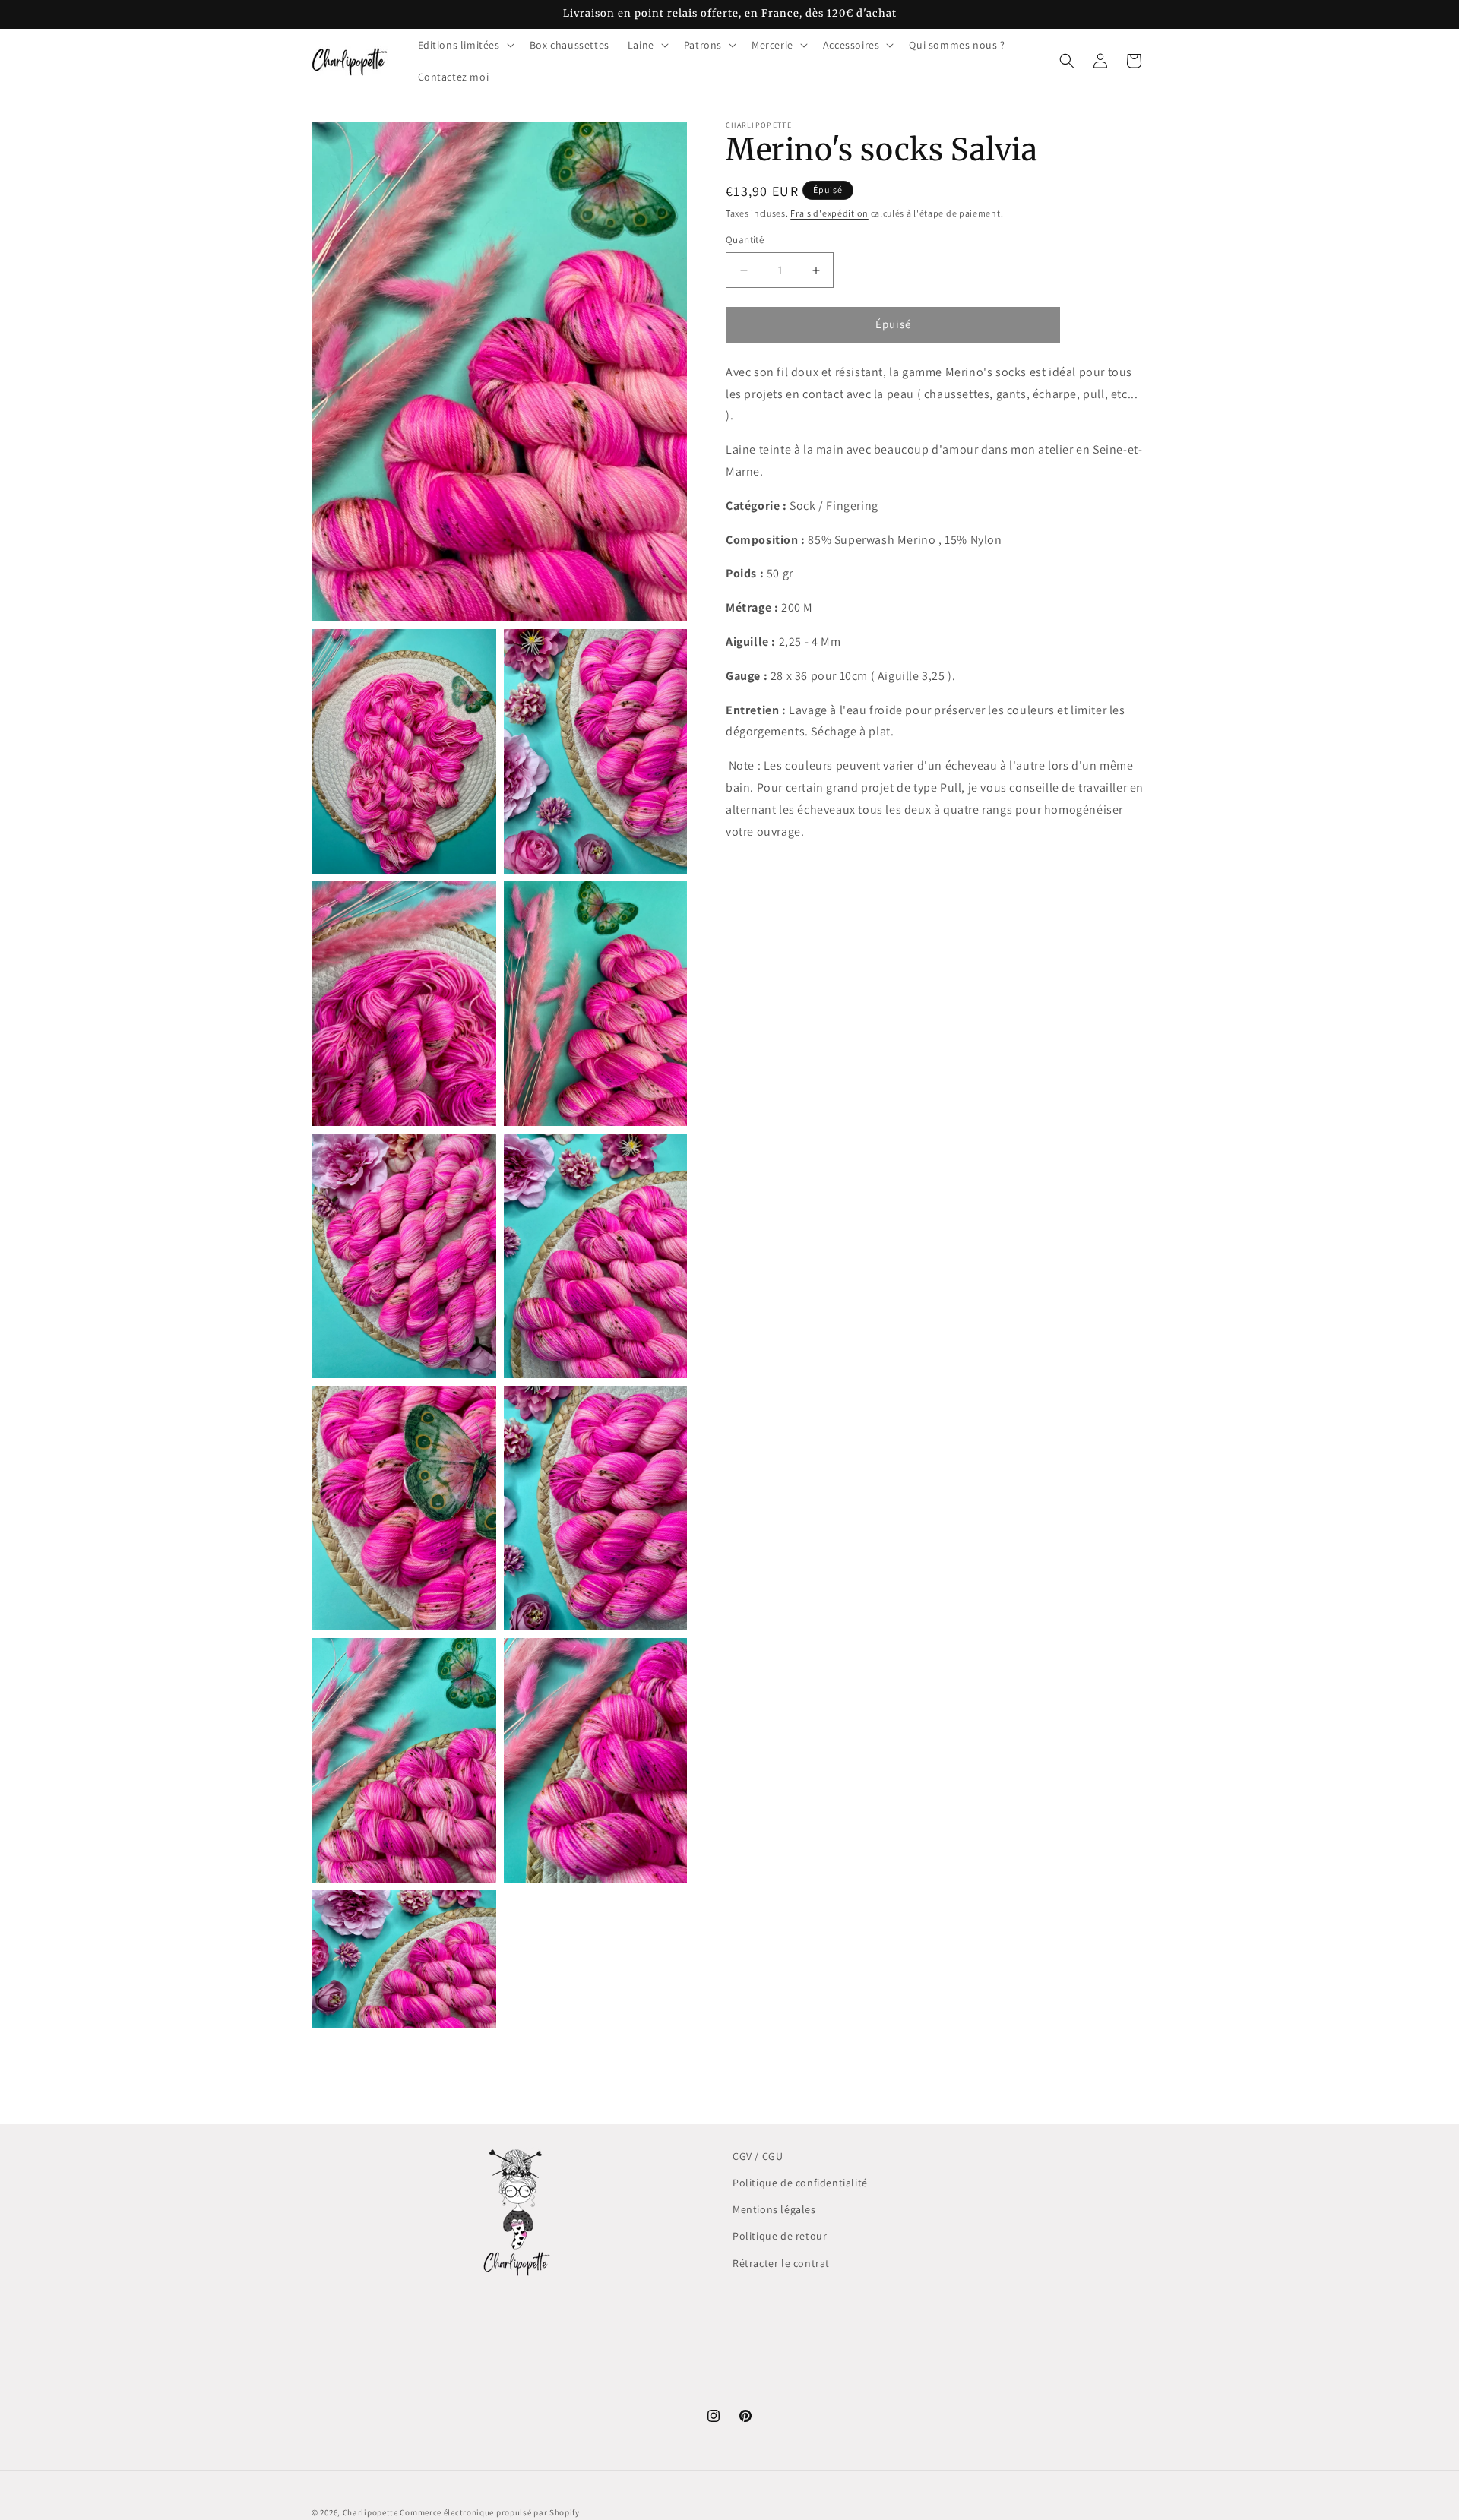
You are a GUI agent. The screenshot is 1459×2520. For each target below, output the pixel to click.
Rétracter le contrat (781, 2262)
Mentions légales (774, 2209)
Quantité (745, 240)
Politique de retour (780, 2236)
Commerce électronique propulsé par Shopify (489, 2512)
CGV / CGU (758, 2156)
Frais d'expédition (829, 213)
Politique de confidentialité (800, 2183)
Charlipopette (370, 2512)
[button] (465, 45)
